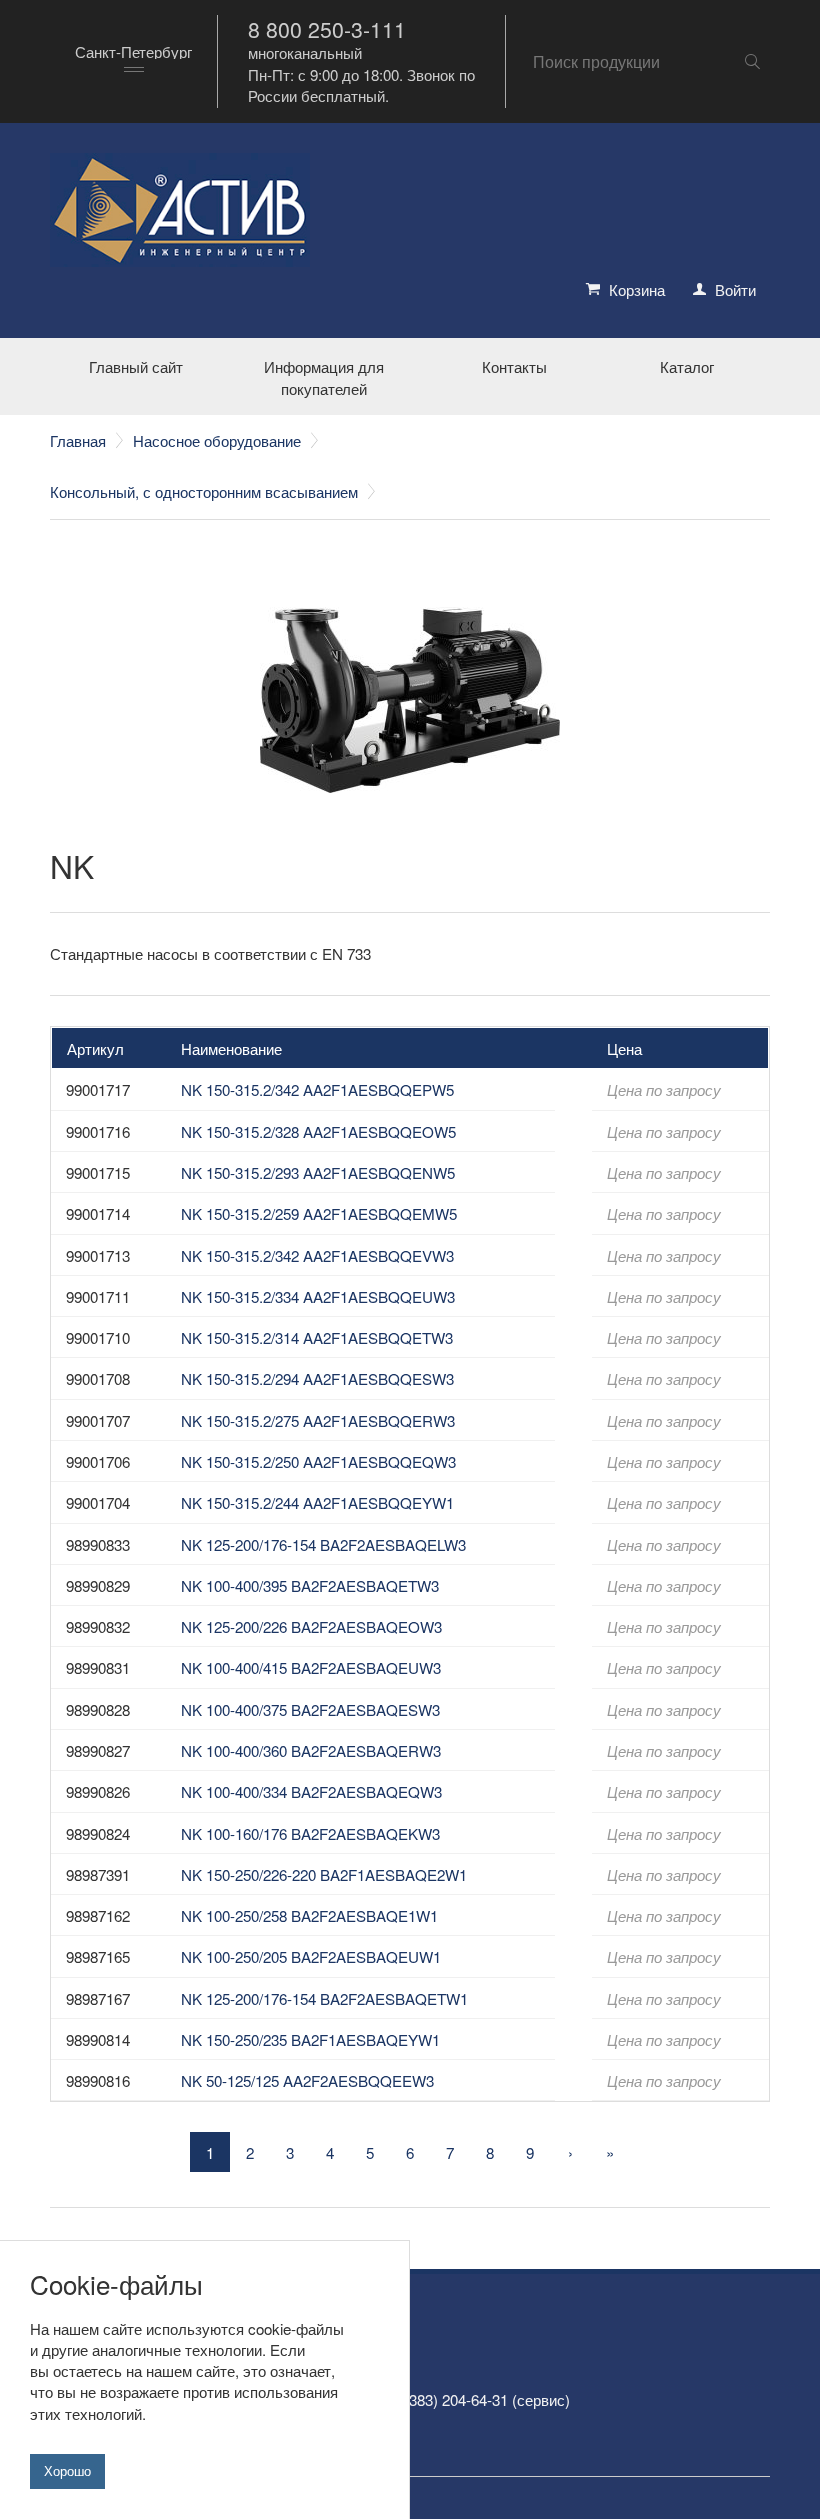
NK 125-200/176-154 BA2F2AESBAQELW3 (323, 1544)
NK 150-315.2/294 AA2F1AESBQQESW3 (317, 1378)
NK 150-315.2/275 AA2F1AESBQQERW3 (318, 1420)
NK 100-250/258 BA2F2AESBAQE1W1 (309, 1915)
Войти (735, 289)
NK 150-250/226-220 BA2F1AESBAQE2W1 (324, 1874)
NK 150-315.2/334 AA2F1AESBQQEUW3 (318, 1296)
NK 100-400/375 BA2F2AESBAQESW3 (310, 1709)
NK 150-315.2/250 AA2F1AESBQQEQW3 (318, 1461)
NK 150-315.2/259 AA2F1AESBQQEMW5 (319, 1213)
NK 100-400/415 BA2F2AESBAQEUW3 (311, 1667)
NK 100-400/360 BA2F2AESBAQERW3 (311, 1750)
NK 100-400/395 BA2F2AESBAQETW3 (310, 1585)
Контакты (514, 366)
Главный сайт (136, 366)
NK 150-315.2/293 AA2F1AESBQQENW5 (318, 1172)
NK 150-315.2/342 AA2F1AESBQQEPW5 (317, 1089)
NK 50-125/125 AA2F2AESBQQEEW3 (307, 2080)
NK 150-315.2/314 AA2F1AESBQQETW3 (317, 1337)
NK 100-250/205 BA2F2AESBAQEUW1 (311, 1956)
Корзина (637, 289)
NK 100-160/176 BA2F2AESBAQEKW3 (310, 1833)
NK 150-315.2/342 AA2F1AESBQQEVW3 (317, 1255)
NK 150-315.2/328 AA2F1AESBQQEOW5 (318, 1131)
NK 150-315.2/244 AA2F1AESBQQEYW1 (317, 1502)
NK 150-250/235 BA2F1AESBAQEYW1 (310, 2039)
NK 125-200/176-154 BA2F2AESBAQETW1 (324, 1998)
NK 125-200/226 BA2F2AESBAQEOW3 (311, 1626)
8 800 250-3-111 (327, 29)
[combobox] (133, 61)
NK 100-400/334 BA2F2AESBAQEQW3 (311, 1791)
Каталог (687, 366)
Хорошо (67, 2471)
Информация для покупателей (324, 377)
